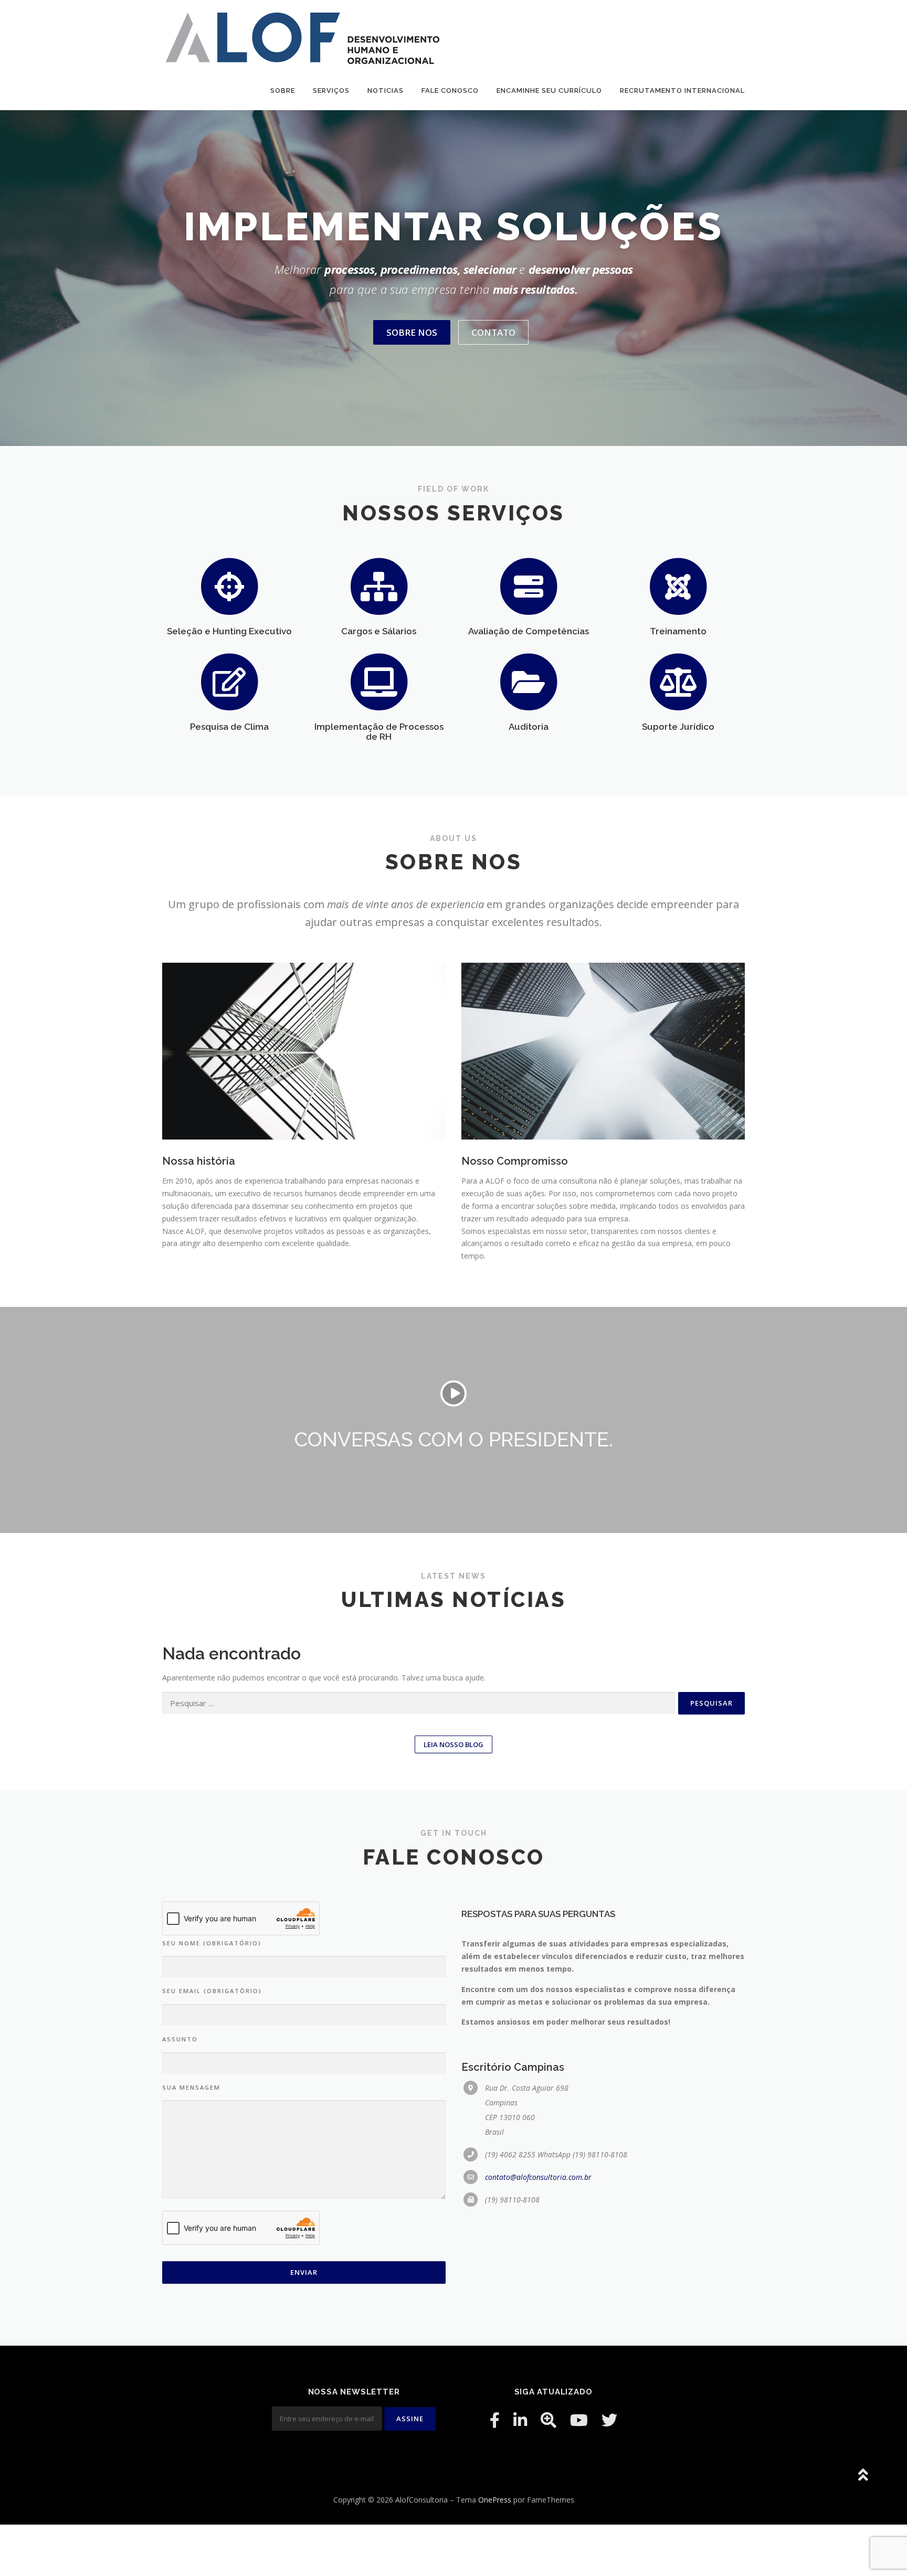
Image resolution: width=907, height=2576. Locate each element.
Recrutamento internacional (682, 91)
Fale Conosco (450, 91)
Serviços (331, 91)
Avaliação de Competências (529, 631)
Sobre (283, 91)
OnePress (495, 2500)
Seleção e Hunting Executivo (229, 631)
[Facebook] (495, 2420)
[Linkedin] (520, 2420)
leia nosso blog (454, 1744)
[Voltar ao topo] (863, 2476)
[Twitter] (609, 2420)
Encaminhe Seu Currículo (549, 91)
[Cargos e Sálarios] (379, 585)
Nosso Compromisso (515, 1161)
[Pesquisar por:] (419, 1703)
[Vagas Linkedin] (549, 2420)
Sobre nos (412, 332)
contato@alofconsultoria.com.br (538, 2177)
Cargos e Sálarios (379, 631)
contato (493, 332)
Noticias (386, 91)
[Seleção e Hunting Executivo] (229, 585)
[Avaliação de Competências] (529, 585)
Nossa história (199, 1161)
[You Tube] (579, 2420)
